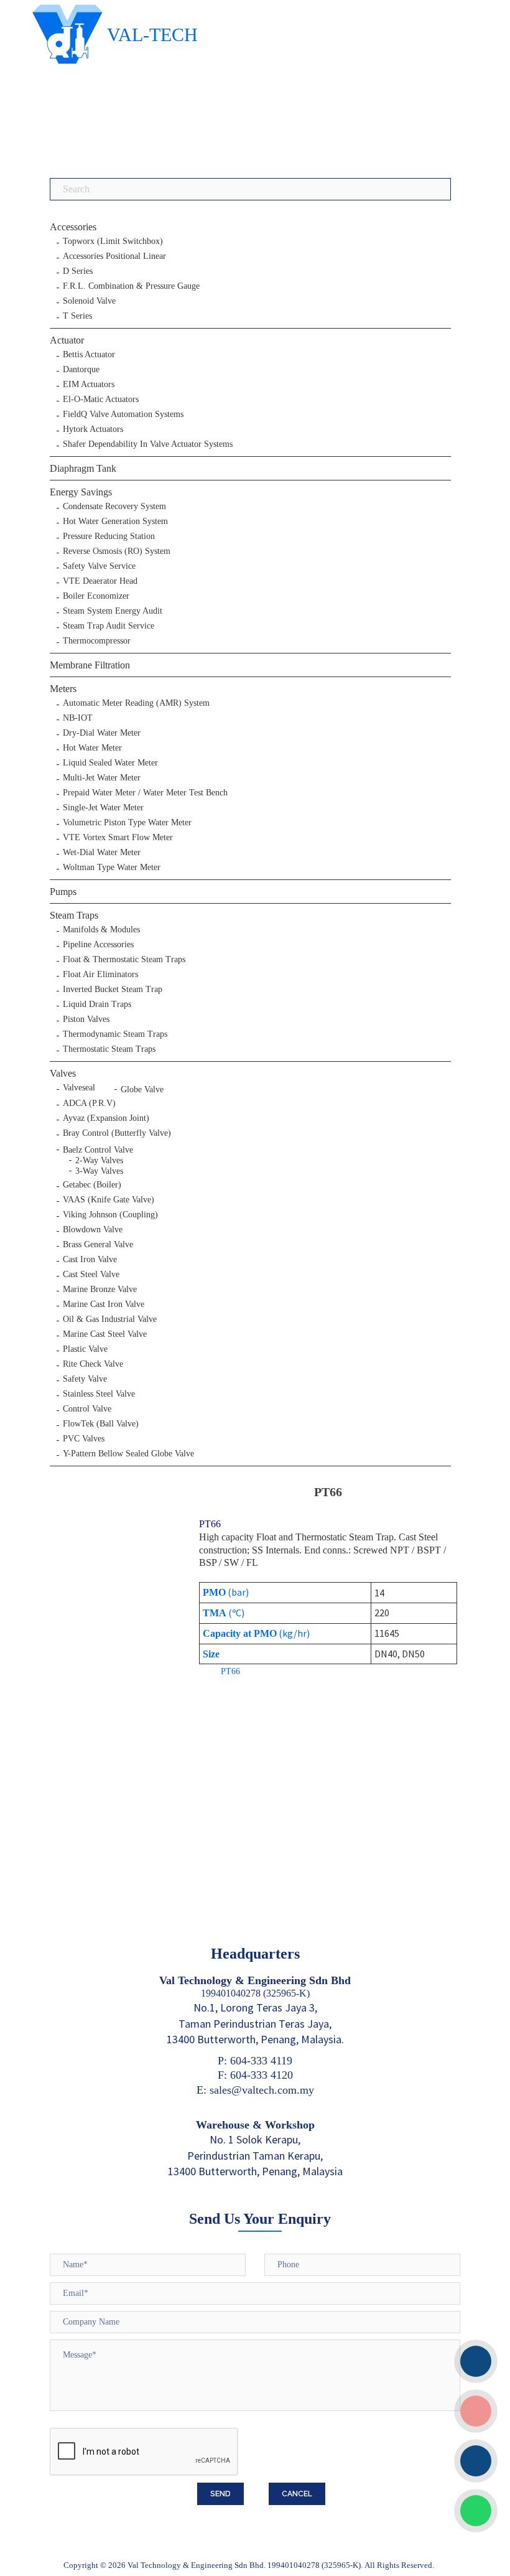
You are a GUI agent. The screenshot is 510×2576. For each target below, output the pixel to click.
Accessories (73, 227)
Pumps (63, 892)
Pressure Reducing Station (109, 536)
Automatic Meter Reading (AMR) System (136, 703)
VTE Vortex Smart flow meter (118, 838)
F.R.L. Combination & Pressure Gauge (131, 286)
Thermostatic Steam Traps (109, 1049)
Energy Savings (81, 492)
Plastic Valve (85, 1349)
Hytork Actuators (93, 429)
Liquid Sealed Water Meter (110, 763)
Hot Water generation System (115, 522)
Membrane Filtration (90, 665)
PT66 (230, 1671)
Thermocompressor (97, 641)
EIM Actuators (89, 385)
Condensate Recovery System (114, 507)
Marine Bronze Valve (100, 1290)
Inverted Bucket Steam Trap (113, 990)
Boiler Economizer (96, 596)
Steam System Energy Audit (113, 611)
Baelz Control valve (98, 1150)
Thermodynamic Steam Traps (115, 1034)
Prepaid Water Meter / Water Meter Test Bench (145, 793)
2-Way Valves (99, 1160)
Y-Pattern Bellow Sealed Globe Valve (128, 1454)
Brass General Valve (98, 1245)
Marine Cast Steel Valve (105, 1334)
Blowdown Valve (93, 1230)
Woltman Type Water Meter (112, 868)
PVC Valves (84, 1439)
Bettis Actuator (89, 355)
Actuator (67, 340)
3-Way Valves (99, 1171)
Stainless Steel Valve (99, 1394)
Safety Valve (85, 1379)
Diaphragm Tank (83, 468)
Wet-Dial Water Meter (102, 853)
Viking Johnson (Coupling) (110, 1215)
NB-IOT (78, 718)
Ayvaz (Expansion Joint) (106, 1118)
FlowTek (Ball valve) (101, 1424)
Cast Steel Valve (91, 1275)
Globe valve (142, 1089)
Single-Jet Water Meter (103, 808)
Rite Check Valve (93, 1364)
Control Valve (87, 1409)
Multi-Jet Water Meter (102, 778)
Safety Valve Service (99, 566)
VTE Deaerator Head (100, 581)
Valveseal (79, 1088)
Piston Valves (86, 1019)
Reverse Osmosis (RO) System (117, 551)
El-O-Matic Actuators (101, 400)
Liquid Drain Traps (97, 1005)
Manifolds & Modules (101, 930)
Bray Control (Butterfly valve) (117, 1133)
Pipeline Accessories (98, 945)
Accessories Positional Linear (114, 256)
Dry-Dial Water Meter (102, 733)
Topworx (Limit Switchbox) (113, 241)
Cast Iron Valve (90, 1260)
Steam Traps (74, 915)
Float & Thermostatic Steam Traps (124, 960)
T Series (77, 316)
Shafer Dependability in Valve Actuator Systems (148, 444)
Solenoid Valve (89, 301)
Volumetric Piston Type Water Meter (127, 823)
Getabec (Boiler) (92, 1185)
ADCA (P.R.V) (89, 1103)
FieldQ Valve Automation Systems (123, 415)
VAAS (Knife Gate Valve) (109, 1200)
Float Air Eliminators (100, 975)
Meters (63, 689)
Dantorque (81, 370)
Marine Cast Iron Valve (104, 1304)
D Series (78, 271)
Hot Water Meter (92, 748)
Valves (63, 1073)
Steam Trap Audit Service (109, 626)
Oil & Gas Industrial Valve (110, 1319)
